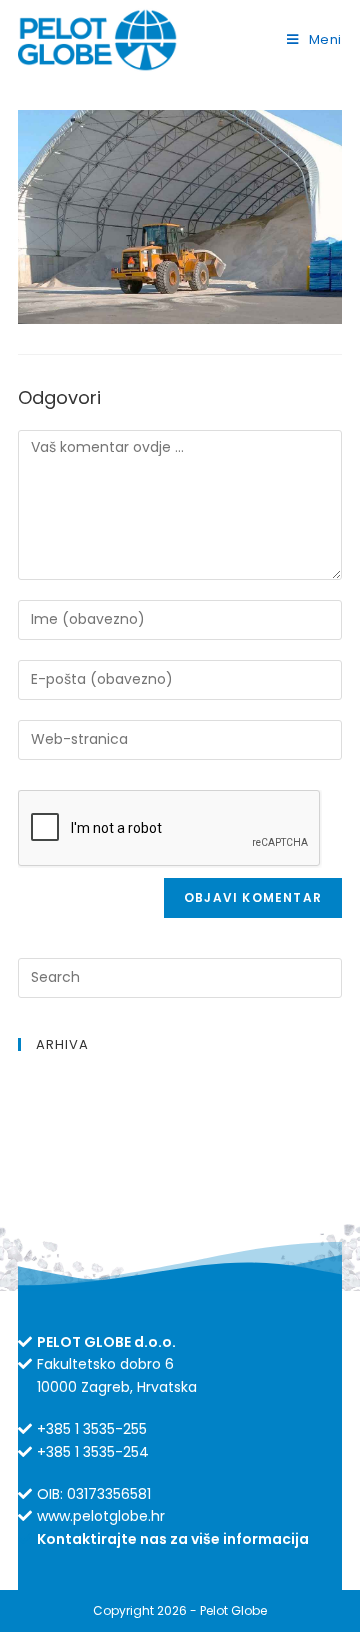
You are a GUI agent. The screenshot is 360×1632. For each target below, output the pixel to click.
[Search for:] (180, 977)
